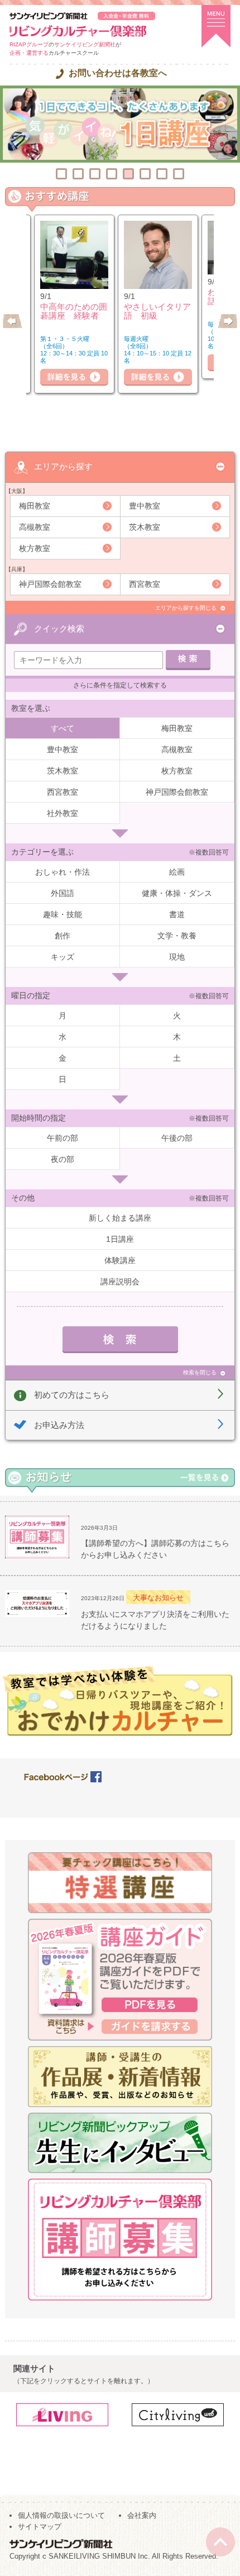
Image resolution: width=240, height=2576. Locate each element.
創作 (63, 936)
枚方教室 (35, 548)
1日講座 (120, 1239)
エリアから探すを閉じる (186, 608)
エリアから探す (63, 466)
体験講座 (120, 1260)
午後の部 (177, 1138)
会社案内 (142, 2515)
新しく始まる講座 (120, 1218)
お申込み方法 (59, 1425)
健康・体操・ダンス (177, 893)
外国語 (63, 893)
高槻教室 (35, 527)
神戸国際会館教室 (50, 584)
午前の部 (63, 1138)
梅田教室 (35, 506)
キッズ (63, 957)
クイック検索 (59, 628)
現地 (177, 957)
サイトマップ (40, 2527)
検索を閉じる (200, 1372)
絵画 (177, 872)
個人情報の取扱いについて (61, 2515)
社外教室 (63, 813)
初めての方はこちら (72, 1395)
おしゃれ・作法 (63, 872)
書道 (177, 914)
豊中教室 (145, 506)
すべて (63, 728)
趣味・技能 (63, 914)
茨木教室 (145, 527)
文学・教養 (177, 936)
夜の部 (63, 1159)
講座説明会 (120, 1282)
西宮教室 (145, 584)
